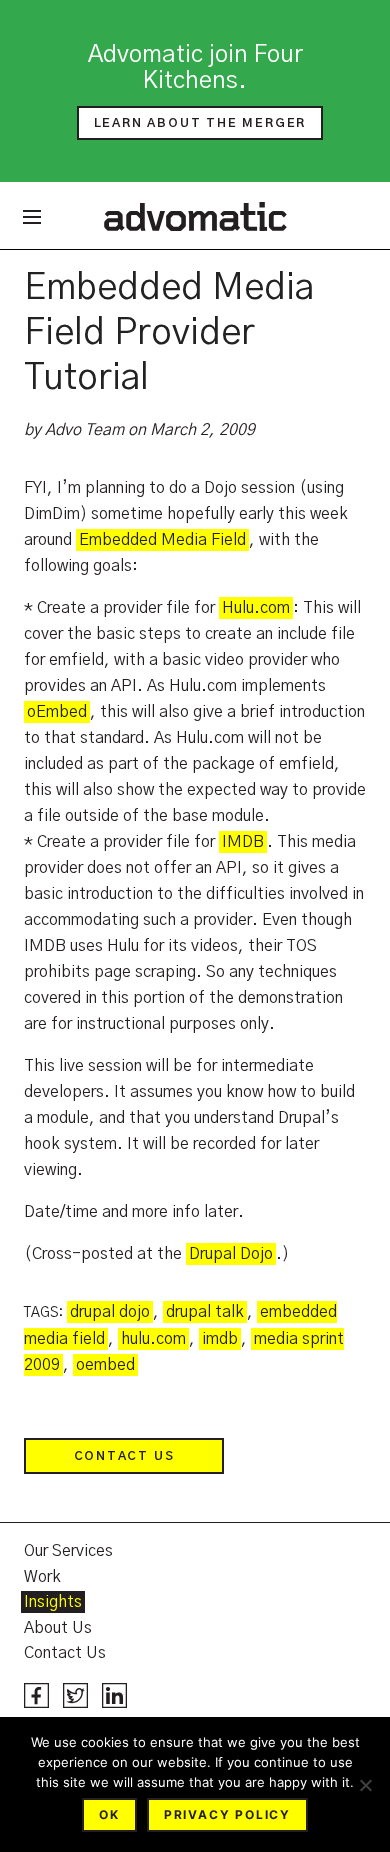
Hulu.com (256, 608)
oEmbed (57, 712)
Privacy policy (227, 1814)
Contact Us (124, 1456)
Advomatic (195, 216)
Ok (109, 1814)
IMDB (243, 842)
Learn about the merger (200, 123)
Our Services (68, 1551)
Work (42, 1577)
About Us (58, 1628)
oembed (105, 1365)
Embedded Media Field (162, 540)
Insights (53, 1602)
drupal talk (205, 1312)
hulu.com (153, 1339)
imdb (220, 1339)
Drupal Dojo (231, 1254)
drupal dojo (110, 1312)
